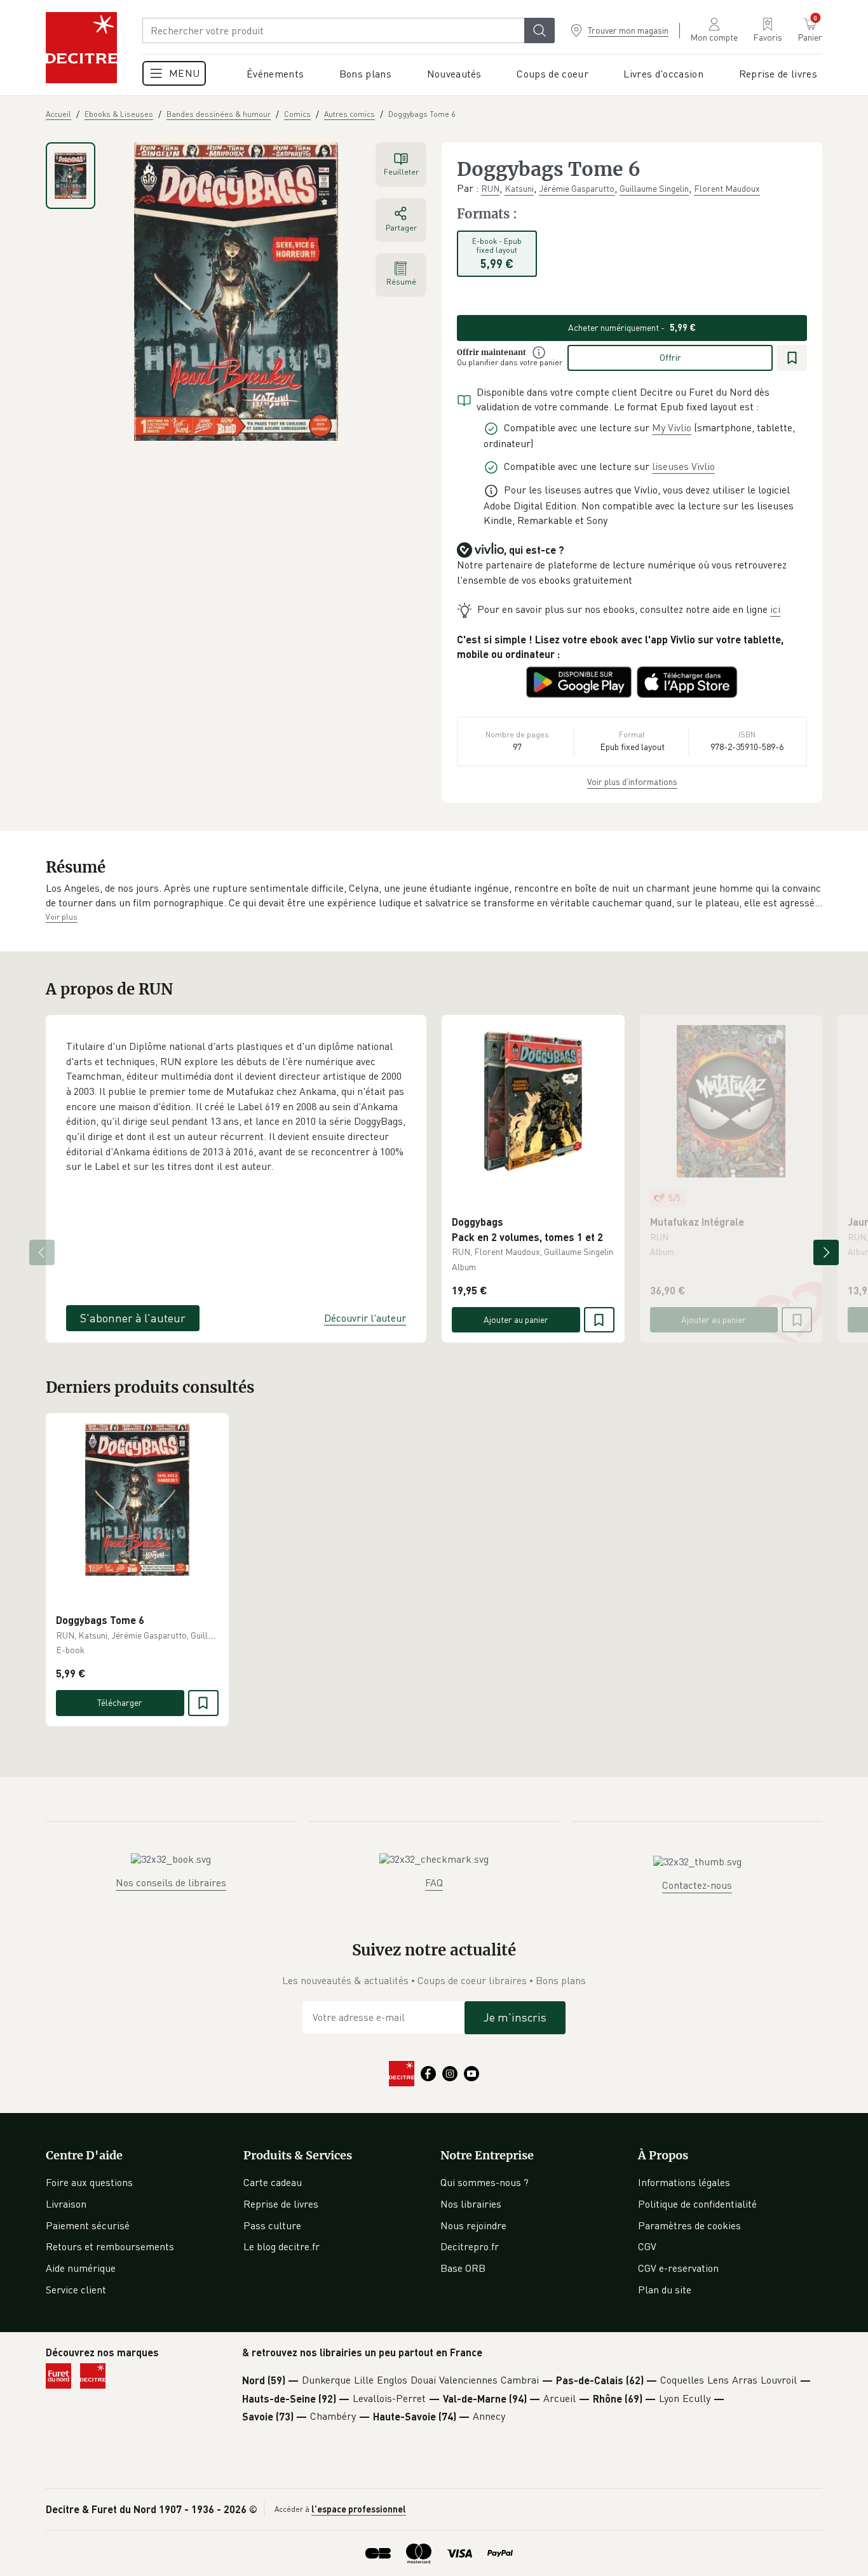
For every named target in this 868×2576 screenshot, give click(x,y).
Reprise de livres (281, 2204)
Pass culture (272, 2225)
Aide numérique (81, 2268)
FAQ (434, 1882)
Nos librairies (471, 2204)
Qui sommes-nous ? (485, 2182)
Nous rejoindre (473, 2225)
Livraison (66, 2204)
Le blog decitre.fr (281, 2246)
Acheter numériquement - (632, 327)
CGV (647, 2246)
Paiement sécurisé (88, 2225)
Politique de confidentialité (697, 2204)
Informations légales (684, 2182)
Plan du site (665, 2290)
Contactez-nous (697, 1885)
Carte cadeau (273, 2182)
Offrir (670, 357)
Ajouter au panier (516, 1319)
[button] (434, 896)
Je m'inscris (515, 2017)
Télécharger (120, 1702)
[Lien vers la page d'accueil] (81, 48)
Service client (76, 2290)
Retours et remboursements (110, 2246)
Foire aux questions (89, 2182)
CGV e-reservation (678, 2268)
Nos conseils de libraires (171, 1882)
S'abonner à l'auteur (133, 1318)
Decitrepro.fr (470, 2246)
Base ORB (463, 2268)
